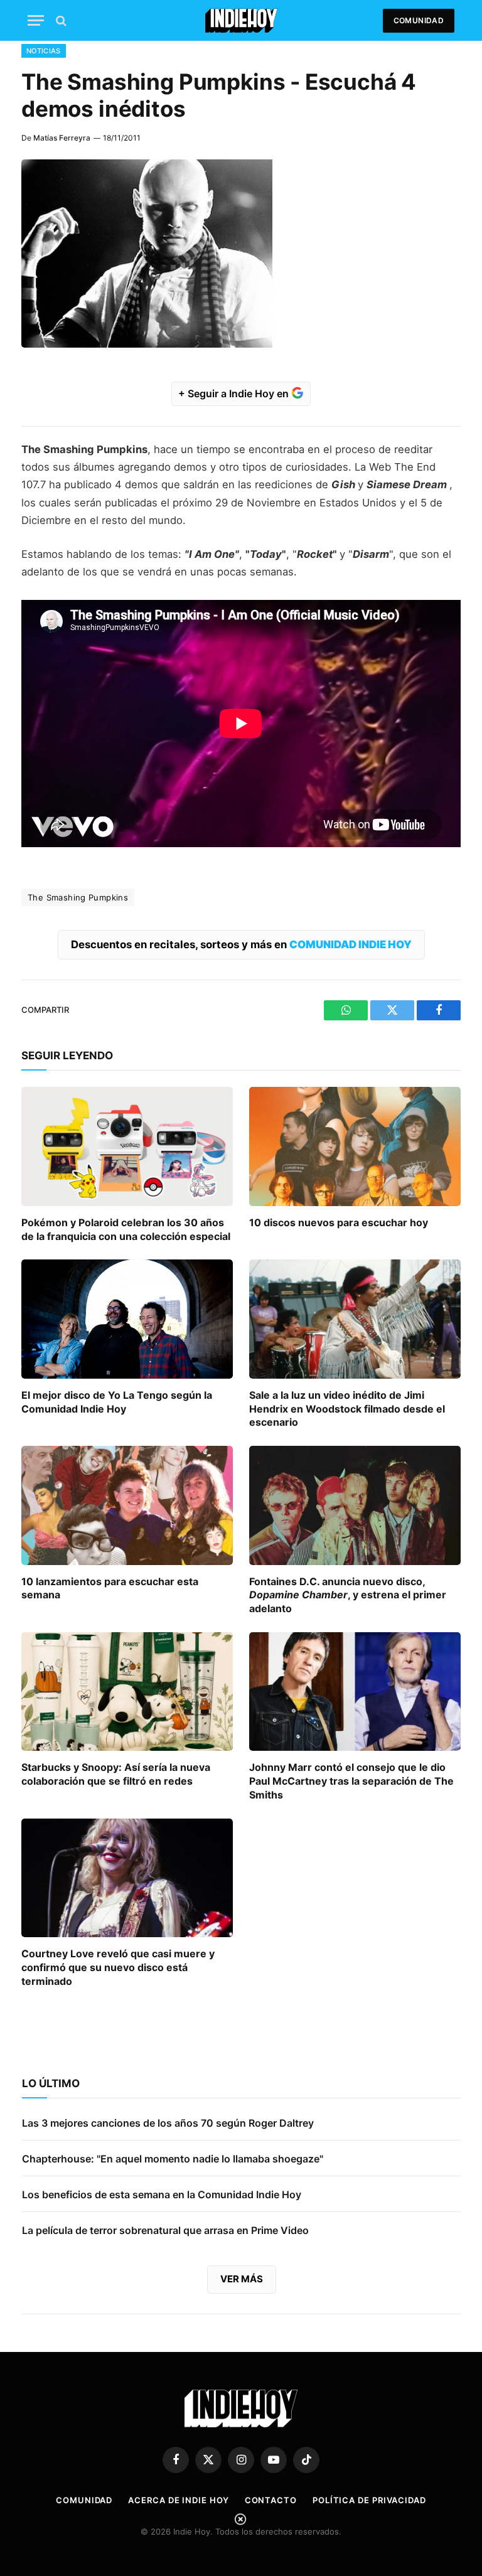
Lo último (51, 2083)
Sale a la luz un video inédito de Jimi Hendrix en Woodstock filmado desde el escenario (347, 1409)
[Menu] (36, 20)
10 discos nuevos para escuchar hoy (339, 1222)
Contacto (271, 2500)
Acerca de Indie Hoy (178, 2500)
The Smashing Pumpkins (78, 897)
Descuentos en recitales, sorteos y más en (241, 944)
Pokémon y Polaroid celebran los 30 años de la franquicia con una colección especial (126, 1229)
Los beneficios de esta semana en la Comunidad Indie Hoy (162, 2194)
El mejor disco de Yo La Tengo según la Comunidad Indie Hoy (117, 1402)
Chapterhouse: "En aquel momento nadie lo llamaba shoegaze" (173, 2159)
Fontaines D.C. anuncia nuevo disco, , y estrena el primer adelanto (348, 1595)
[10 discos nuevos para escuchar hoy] (355, 1146)
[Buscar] (60, 20)
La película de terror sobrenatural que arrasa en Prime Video (165, 2230)
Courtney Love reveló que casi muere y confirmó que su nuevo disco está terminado (118, 1967)
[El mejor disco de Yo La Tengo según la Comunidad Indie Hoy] (127, 1319)
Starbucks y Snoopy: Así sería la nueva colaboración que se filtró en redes (116, 1774)
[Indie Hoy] (241, 20)
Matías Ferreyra (62, 138)
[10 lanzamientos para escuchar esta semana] (127, 1505)
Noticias (44, 51)
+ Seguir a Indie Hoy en (235, 393)
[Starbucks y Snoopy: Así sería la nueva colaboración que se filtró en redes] (127, 1692)
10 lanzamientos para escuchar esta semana (110, 1588)
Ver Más (242, 2279)
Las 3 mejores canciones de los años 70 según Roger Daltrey (168, 2123)
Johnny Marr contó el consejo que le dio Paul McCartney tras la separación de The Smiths (351, 1781)
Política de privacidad (369, 2500)
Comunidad (419, 20)
